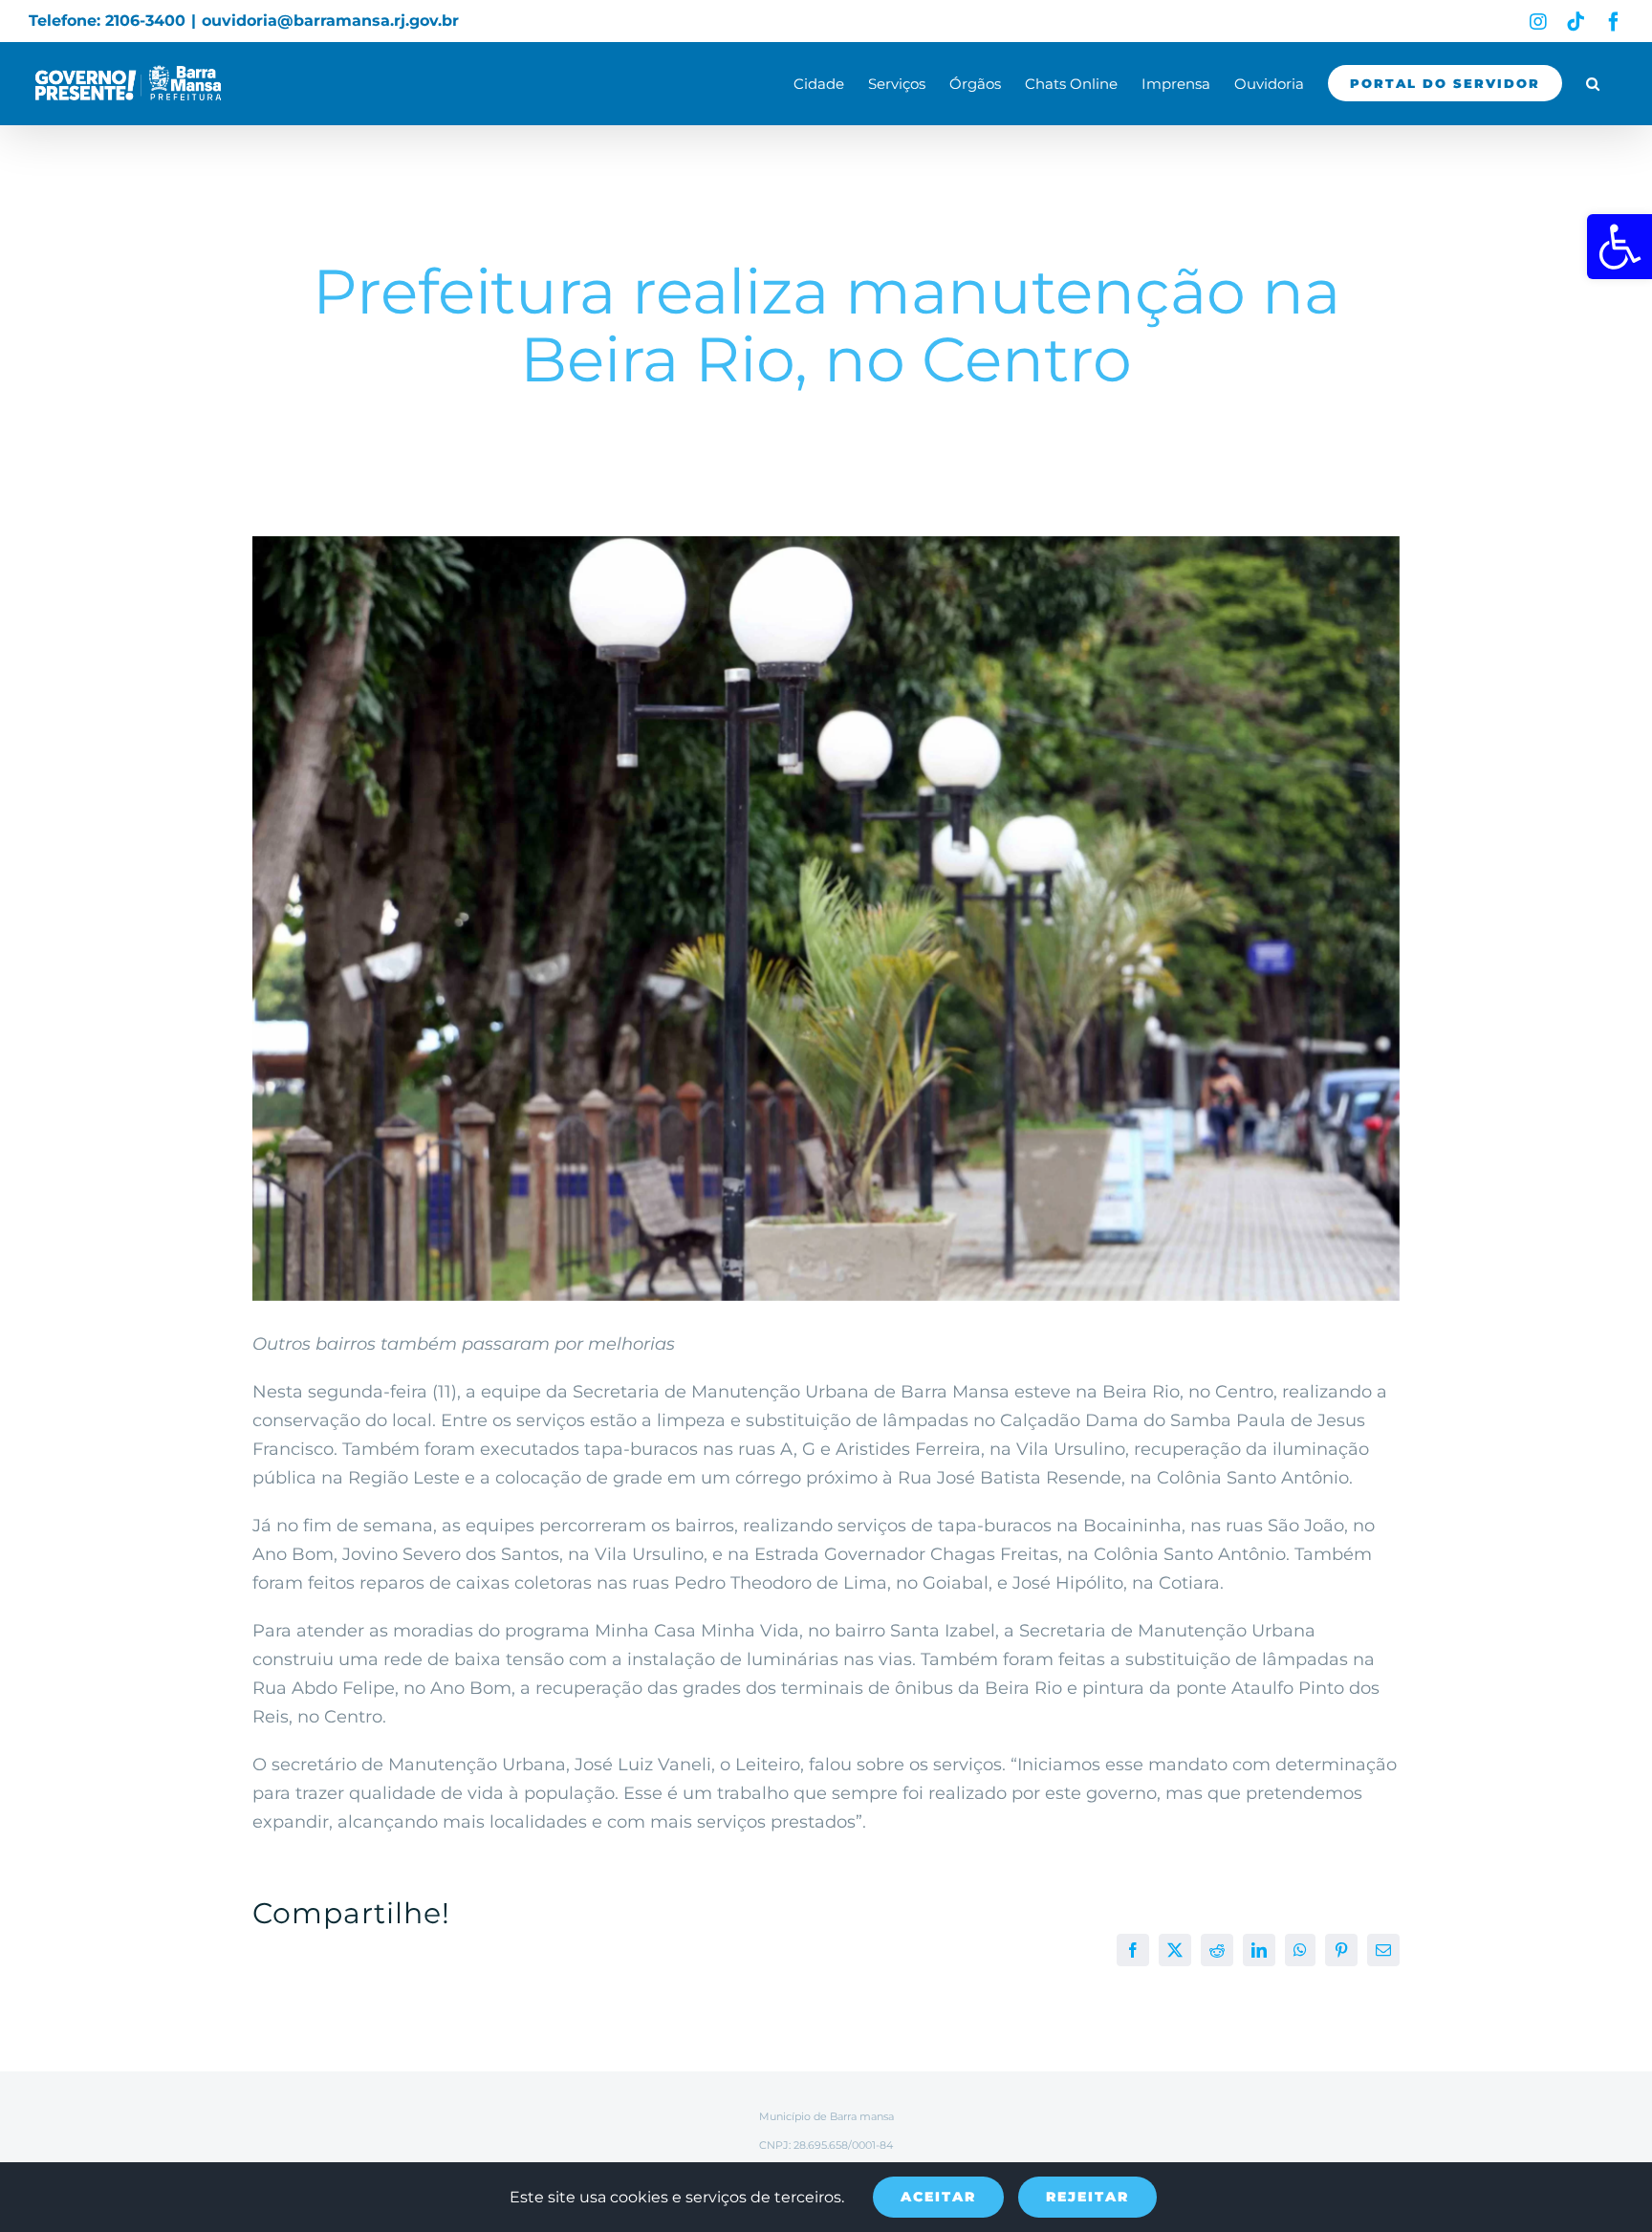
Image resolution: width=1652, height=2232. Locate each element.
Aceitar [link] (938, 2197)
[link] (1619, 247)
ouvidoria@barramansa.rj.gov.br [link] (330, 21)
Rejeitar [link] (1087, 2197)
